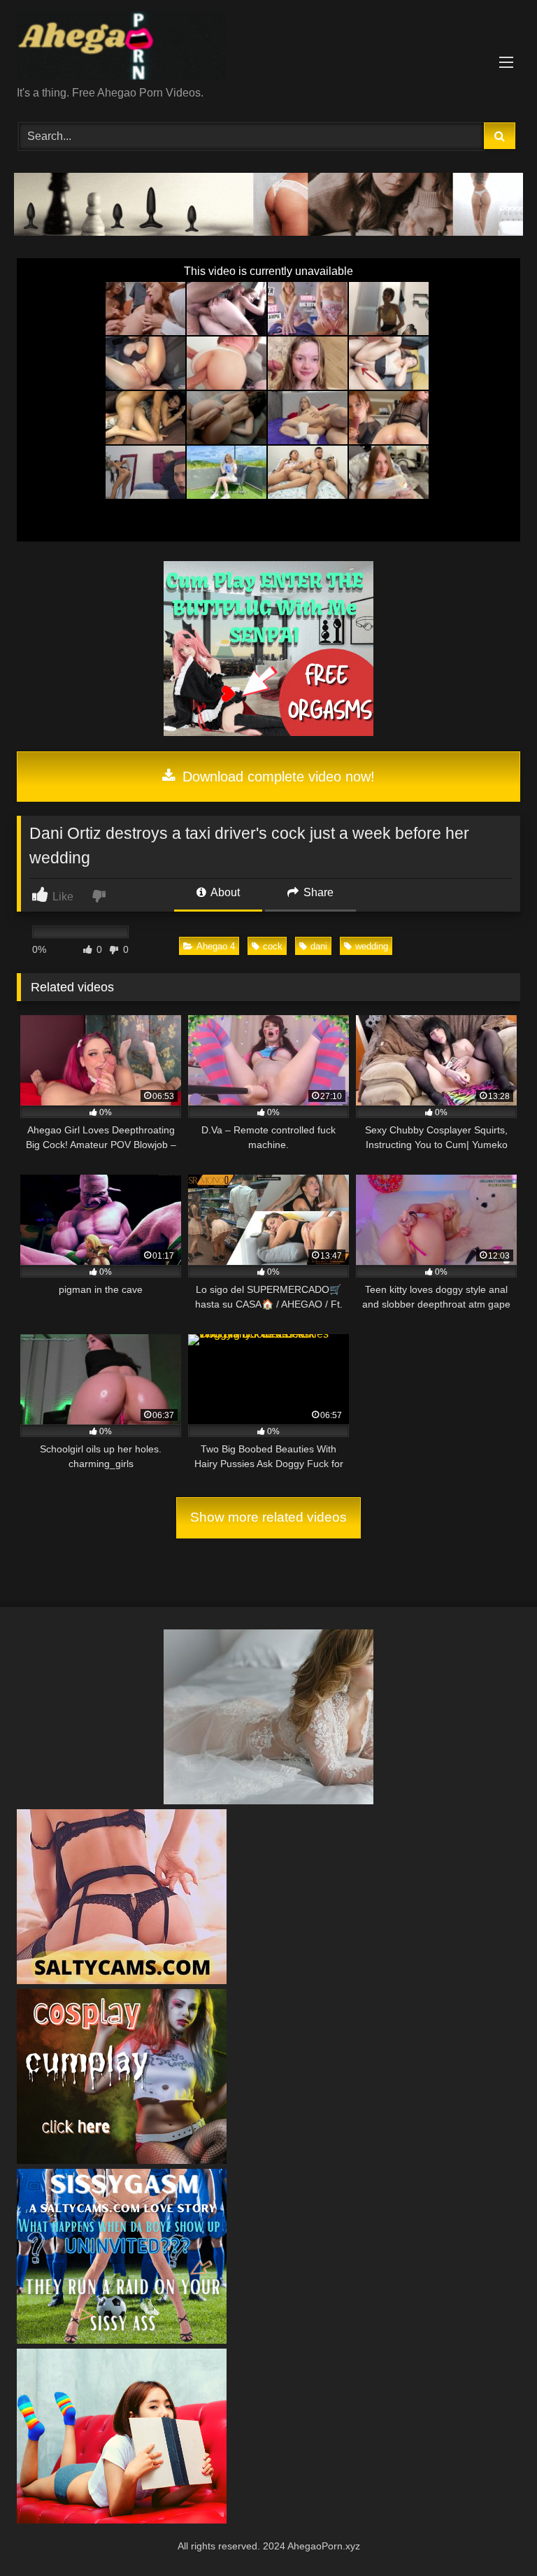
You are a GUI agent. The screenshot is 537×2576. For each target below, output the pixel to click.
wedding (372, 946)
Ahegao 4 (216, 946)
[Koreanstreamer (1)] (268, 1800)
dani (319, 946)
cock (273, 946)
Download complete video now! (277, 777)
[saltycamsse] (122, 2520)
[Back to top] (494, 2534)
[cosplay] (268, 732)
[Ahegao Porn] (268, 48)
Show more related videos (268, 1517)
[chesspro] (268, 232)
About (224, 892)
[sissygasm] (122, 2340)
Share (317, 892)
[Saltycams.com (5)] (122, 1980)
